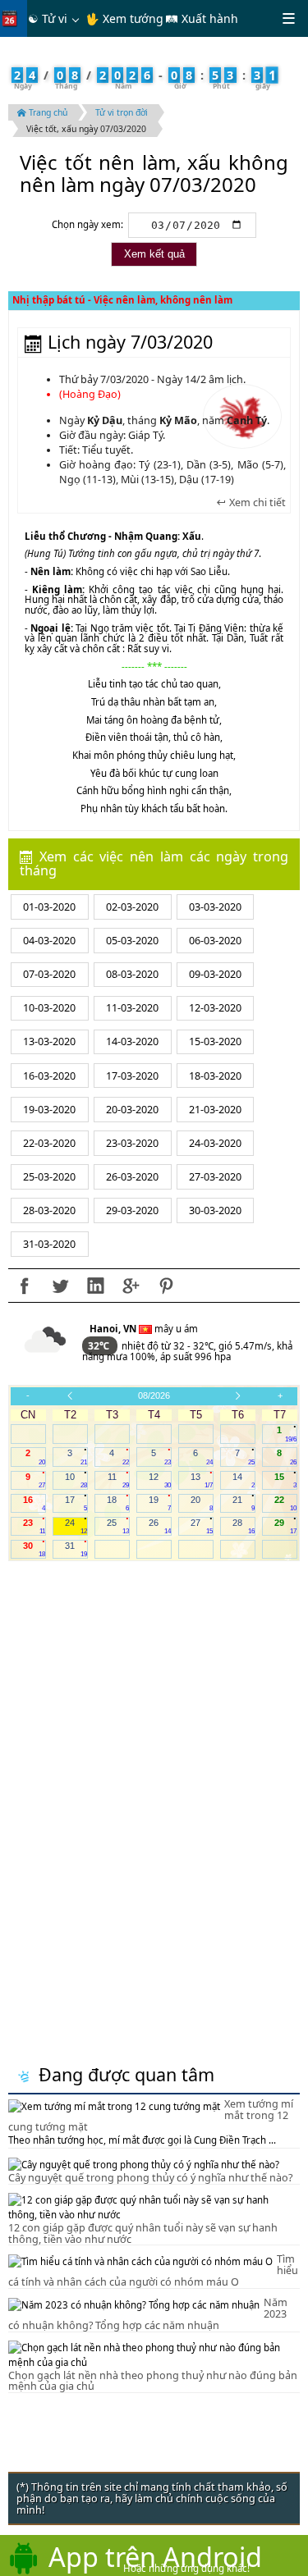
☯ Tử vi (48, 18)
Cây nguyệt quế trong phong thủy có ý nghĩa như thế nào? (150, 2178)
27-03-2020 (215, 1177)
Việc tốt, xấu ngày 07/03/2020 (86, 129)
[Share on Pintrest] (166, 1286)
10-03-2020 (49, 1008)
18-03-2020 (215, 1076)
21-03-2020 (215, 1110)
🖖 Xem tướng (124, 18)
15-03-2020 (215, 1041)
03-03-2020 (215, 907)
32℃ (100, 1346)
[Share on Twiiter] (60, 1286)
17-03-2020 (132, 1076)
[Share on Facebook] (25, 1286)
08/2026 (154, 1395)
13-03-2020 (49, 1041)
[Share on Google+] (131, 1286)
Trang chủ (47, 112)
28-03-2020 (49, 1210)
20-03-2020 (132, 1110)
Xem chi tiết (256, 503)
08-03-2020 (132, 974)
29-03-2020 (132, 1210)
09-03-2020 (215, 974)
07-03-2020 (49, 974)
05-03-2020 (132, 941)
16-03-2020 (49, 1076)
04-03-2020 (49, 941)
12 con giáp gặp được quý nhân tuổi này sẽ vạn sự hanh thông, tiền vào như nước (143, 2233)
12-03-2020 (215, 1008)
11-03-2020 (132, 1008)
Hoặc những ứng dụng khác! (186, 2568)
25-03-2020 (49, 1177)
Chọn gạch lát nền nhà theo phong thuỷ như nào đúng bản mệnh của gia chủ (153, 2381)
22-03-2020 (49, 1143)
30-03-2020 (215, 1210)
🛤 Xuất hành (202, 18)
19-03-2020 (49, 1110)
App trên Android (155, 2556)
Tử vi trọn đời (122, 112)
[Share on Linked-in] (95, 1286)
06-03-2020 (215, 941)
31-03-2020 (49, 1244)
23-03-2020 (132, 1143)
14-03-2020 (132, 1041)
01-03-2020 (49, 907)
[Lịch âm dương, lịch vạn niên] (13, 18)
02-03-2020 (132, 907)
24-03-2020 (215, 1143)
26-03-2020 (132, 1177)
